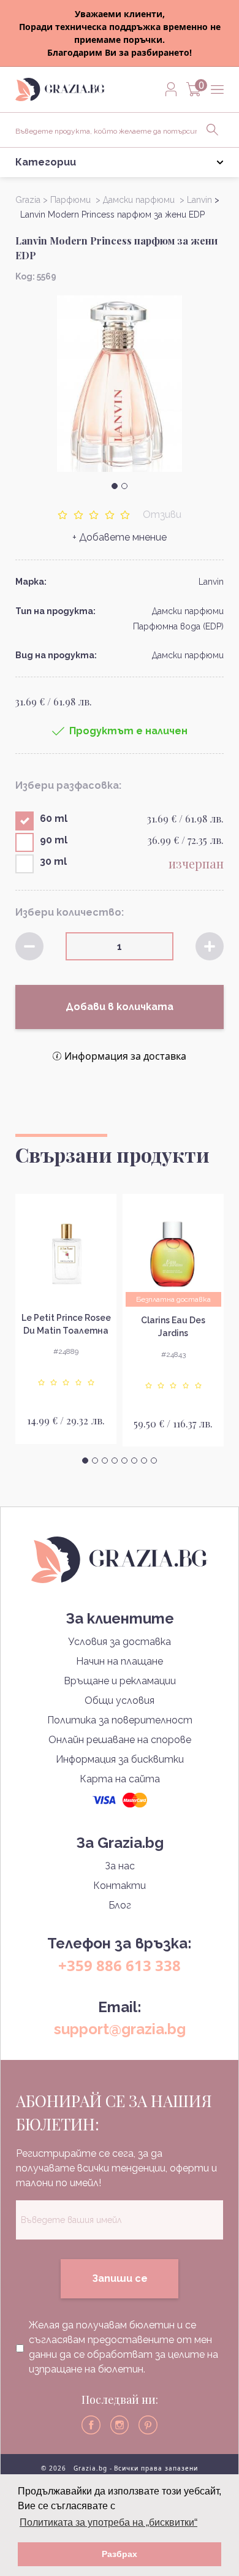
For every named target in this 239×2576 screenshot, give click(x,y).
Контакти (120, 1886)
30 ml (53, 861)
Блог (120, 1905)
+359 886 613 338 (120, 1965)
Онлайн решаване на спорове (120, 1740)
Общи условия (120, 1700)
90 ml (54, 840)
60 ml (54, 819)
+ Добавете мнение (120, 537)
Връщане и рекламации (120, 1681)
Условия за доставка (120, 1642)
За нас (120, 1866)
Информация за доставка (125, 1056)
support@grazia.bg (120, 2029)
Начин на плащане (120, 1661)
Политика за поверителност (120, 1720)
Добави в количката (120, 1007)
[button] (115, 486)
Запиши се (120, 2278)
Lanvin (211, 582)
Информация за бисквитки (120, 1759)
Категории (46, 162)
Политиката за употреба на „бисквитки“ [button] (108, 2522)
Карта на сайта (120, 1779)
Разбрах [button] (120, 2554)
